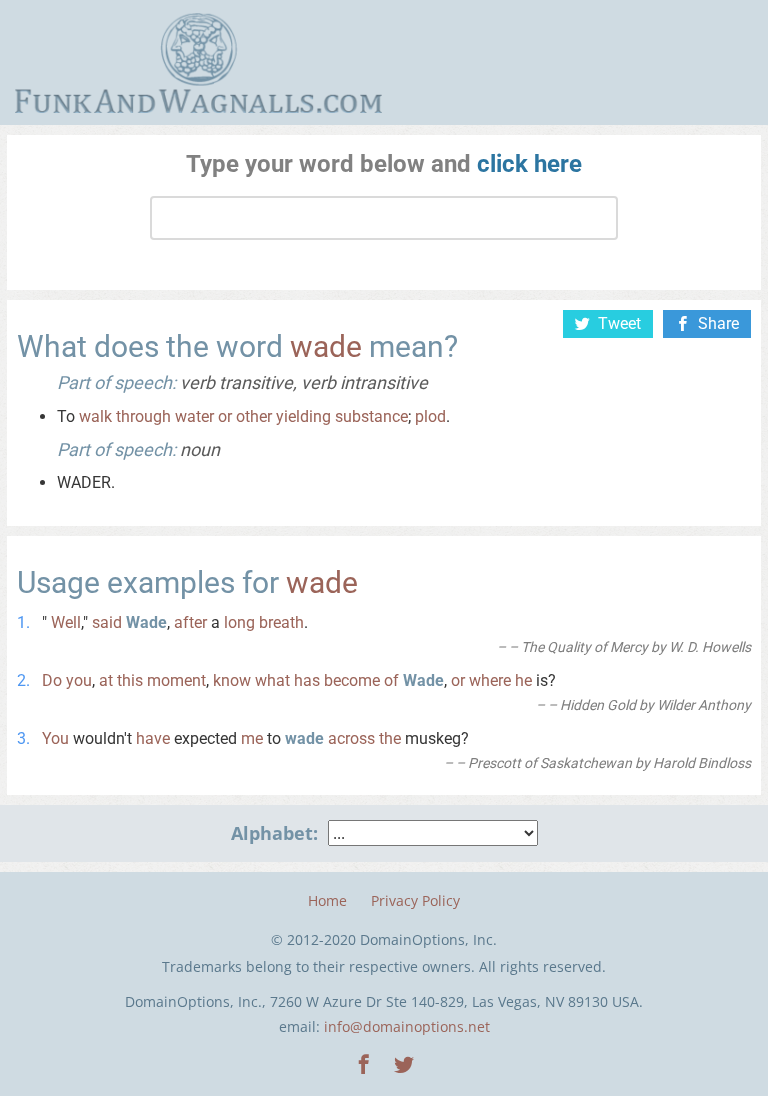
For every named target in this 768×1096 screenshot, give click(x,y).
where (490, 680)
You (55, 738)
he (523, 680)
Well (66, 622)
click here (529, 164)
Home (327, 900)
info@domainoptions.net (407, 1026)
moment (176, 680)
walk (95, 416)
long (239, 622)
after (190, 622)
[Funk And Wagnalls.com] (198, 63)
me (252, 738)
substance (371, 416)
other (254, 416)
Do (52, 680)
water (194, 416)
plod (430, 416)
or (225, 416)
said (107, 622)
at (106, 680)
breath (281, 622)
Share (718, 323)
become (352, 680)
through (143, 416)
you (79, 680)
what (272, 680)
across (351, 738)
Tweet (619, 323)
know (232, 680)
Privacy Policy (415, 900)
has (307, 680)
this (130, 680)
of (391, 680)
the (390, 738)
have (153, 738)
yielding (303, 416)
